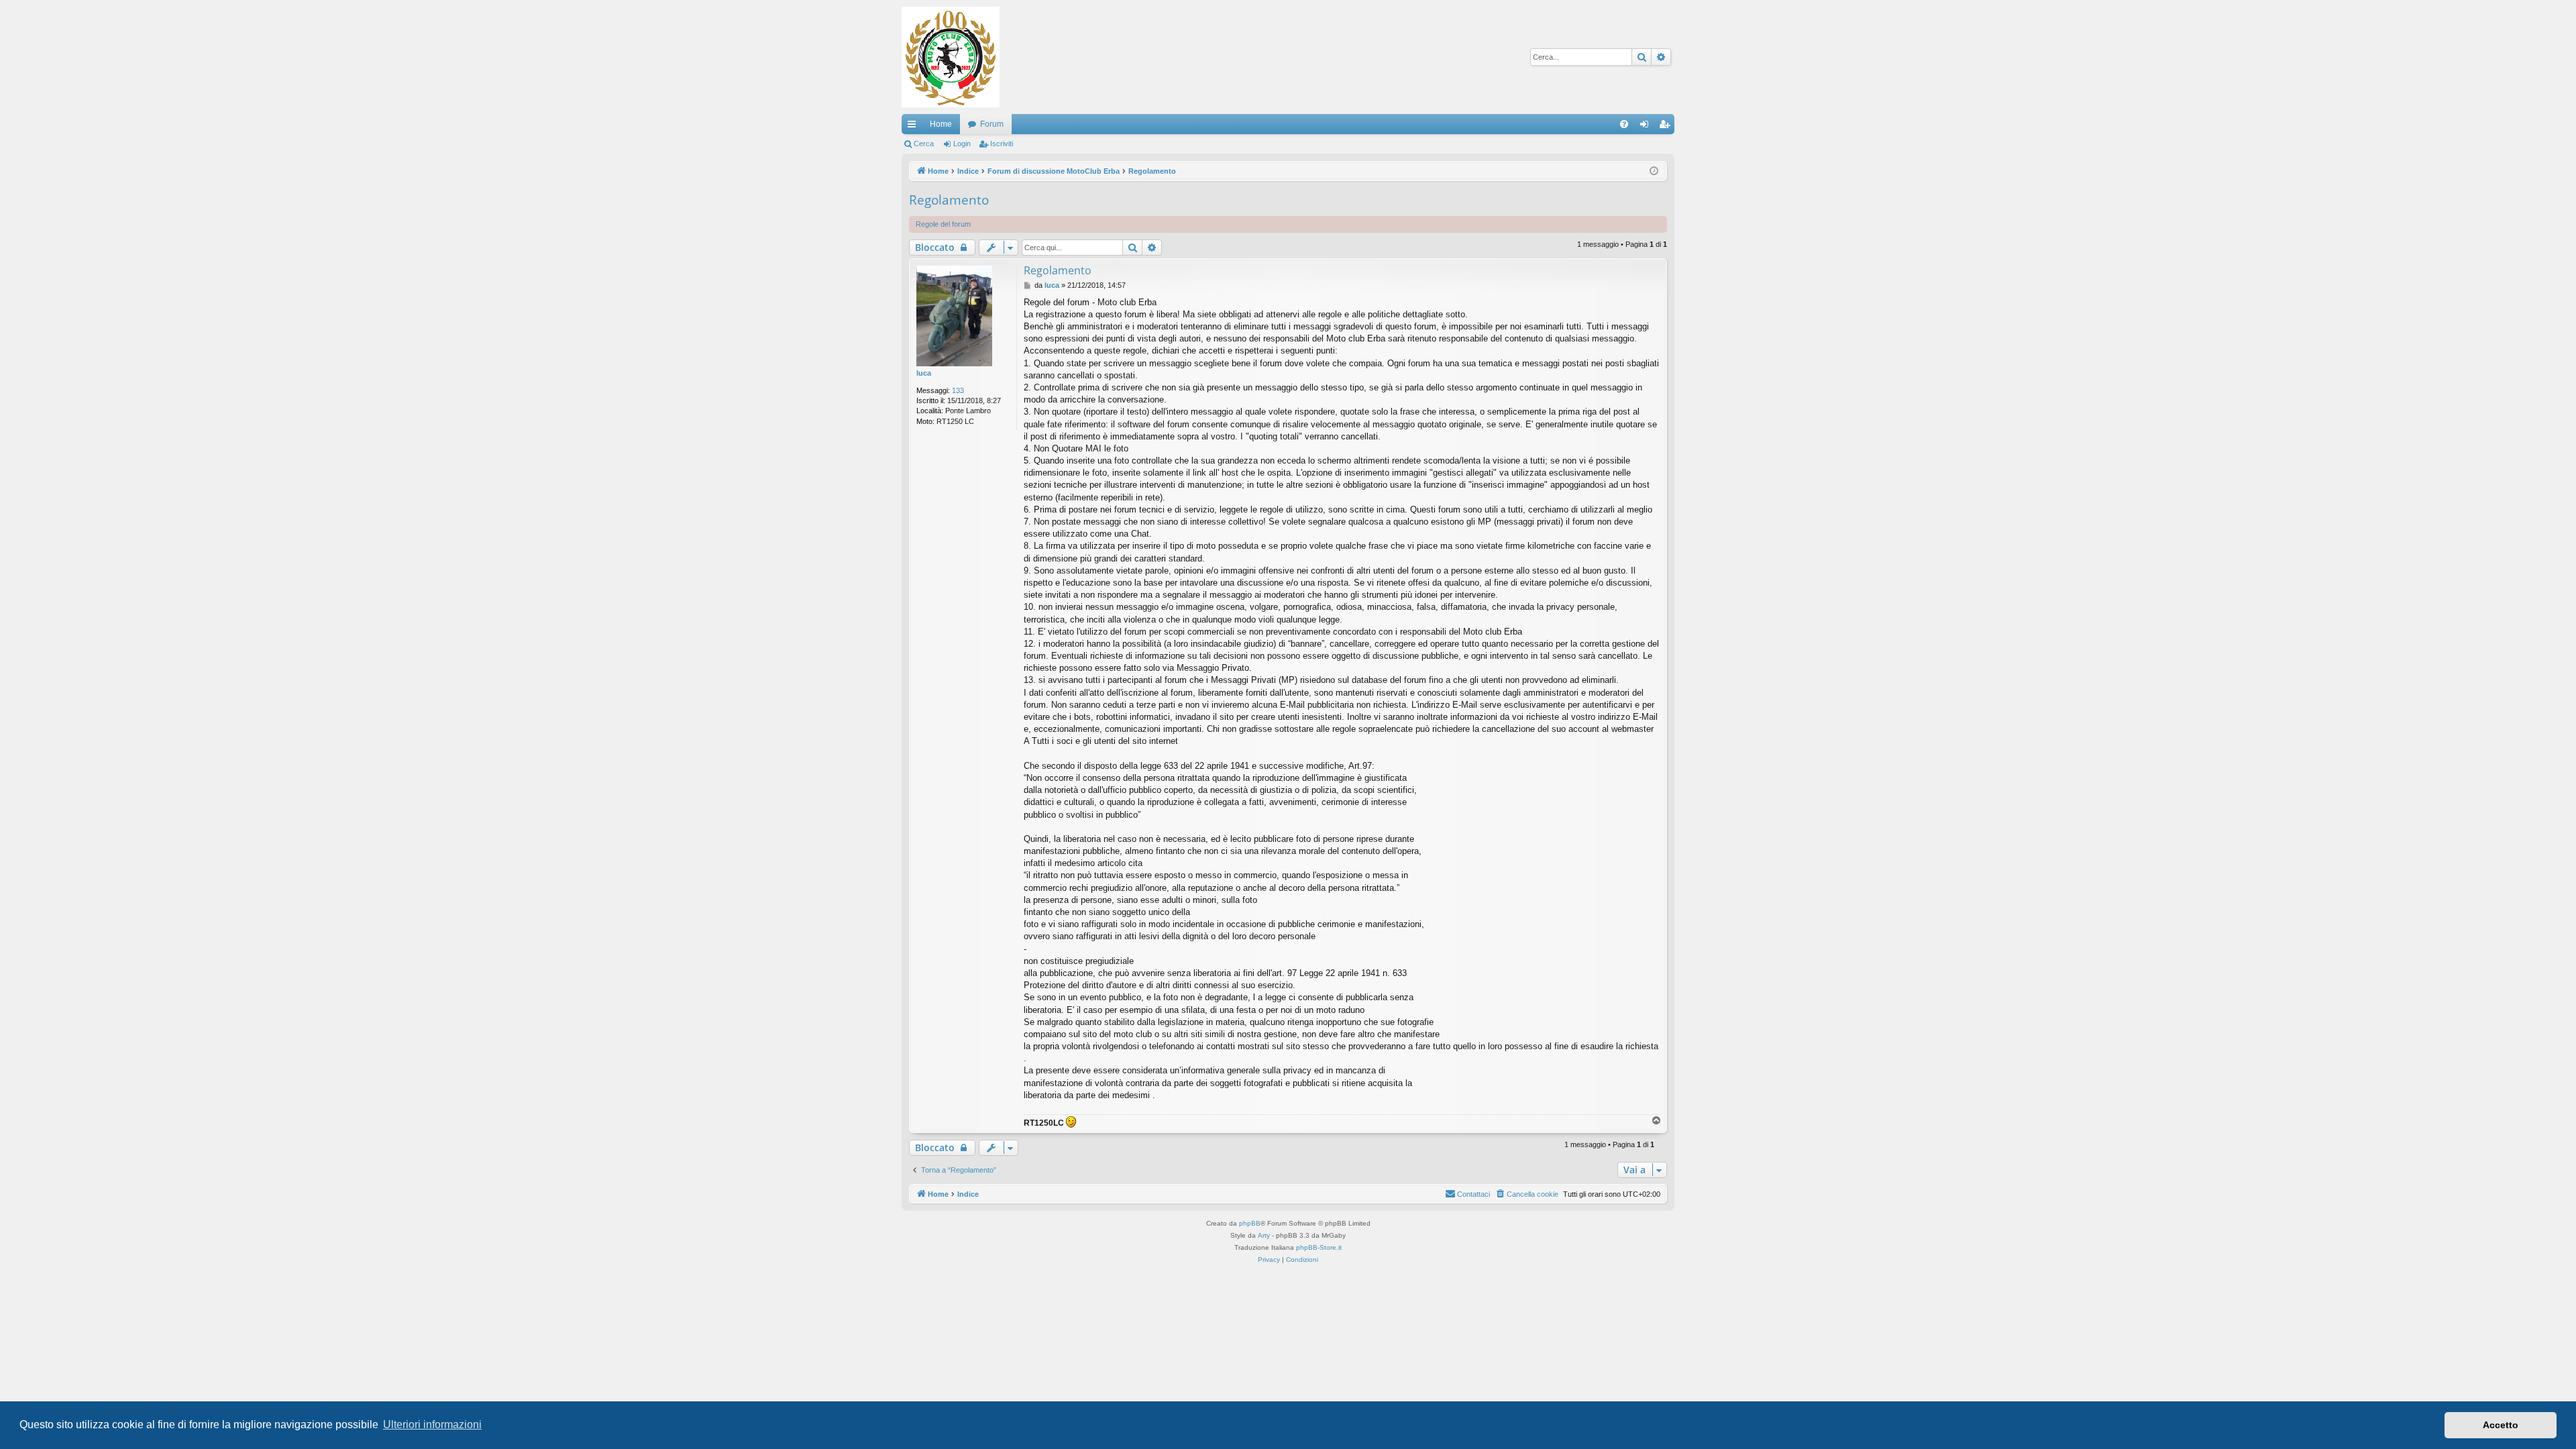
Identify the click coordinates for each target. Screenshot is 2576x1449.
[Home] (951, 57)
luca (924, 373)
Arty (1264, 1235)
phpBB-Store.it (1319, 1247)
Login (962, 144)
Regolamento (949, 200)
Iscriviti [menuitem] (1667, 127)
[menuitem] (1624, 124)
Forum (992, 124)
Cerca (924, 144)
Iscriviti (1002, 144)
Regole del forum (943, 224)
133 (958, 390)
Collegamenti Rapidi (914, 127)
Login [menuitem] (1647, 127)
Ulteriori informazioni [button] (432, 1425)
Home (941, 124)
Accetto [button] (2501, 1425)
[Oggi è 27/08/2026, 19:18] (1654, 171)
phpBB (1250, 1223)
